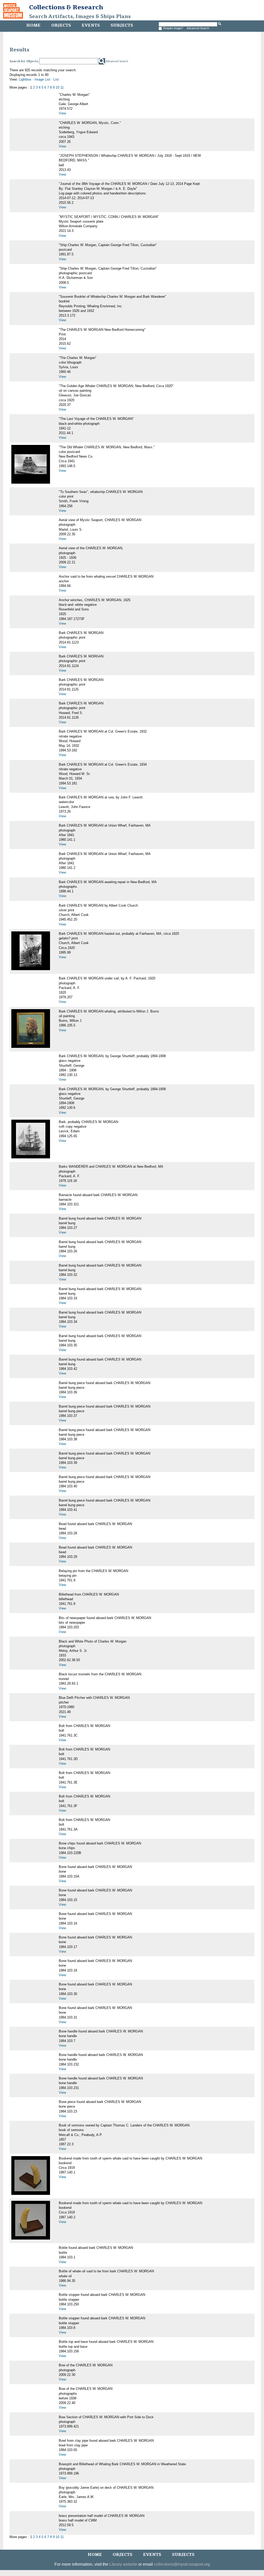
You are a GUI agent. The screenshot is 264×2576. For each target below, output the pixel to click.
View (62, 113)
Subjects (122, 25)
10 (57, 87)
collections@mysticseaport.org (182, 2564)
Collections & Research (66, 7)
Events (91, 25)
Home (33, 25)
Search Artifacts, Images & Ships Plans (80, 17)
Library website (123, 2564)
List (56, 79)
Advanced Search (198, 28)
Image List (42, 79)
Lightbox (25, 79)
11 (62, 87)
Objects (61, 25)
